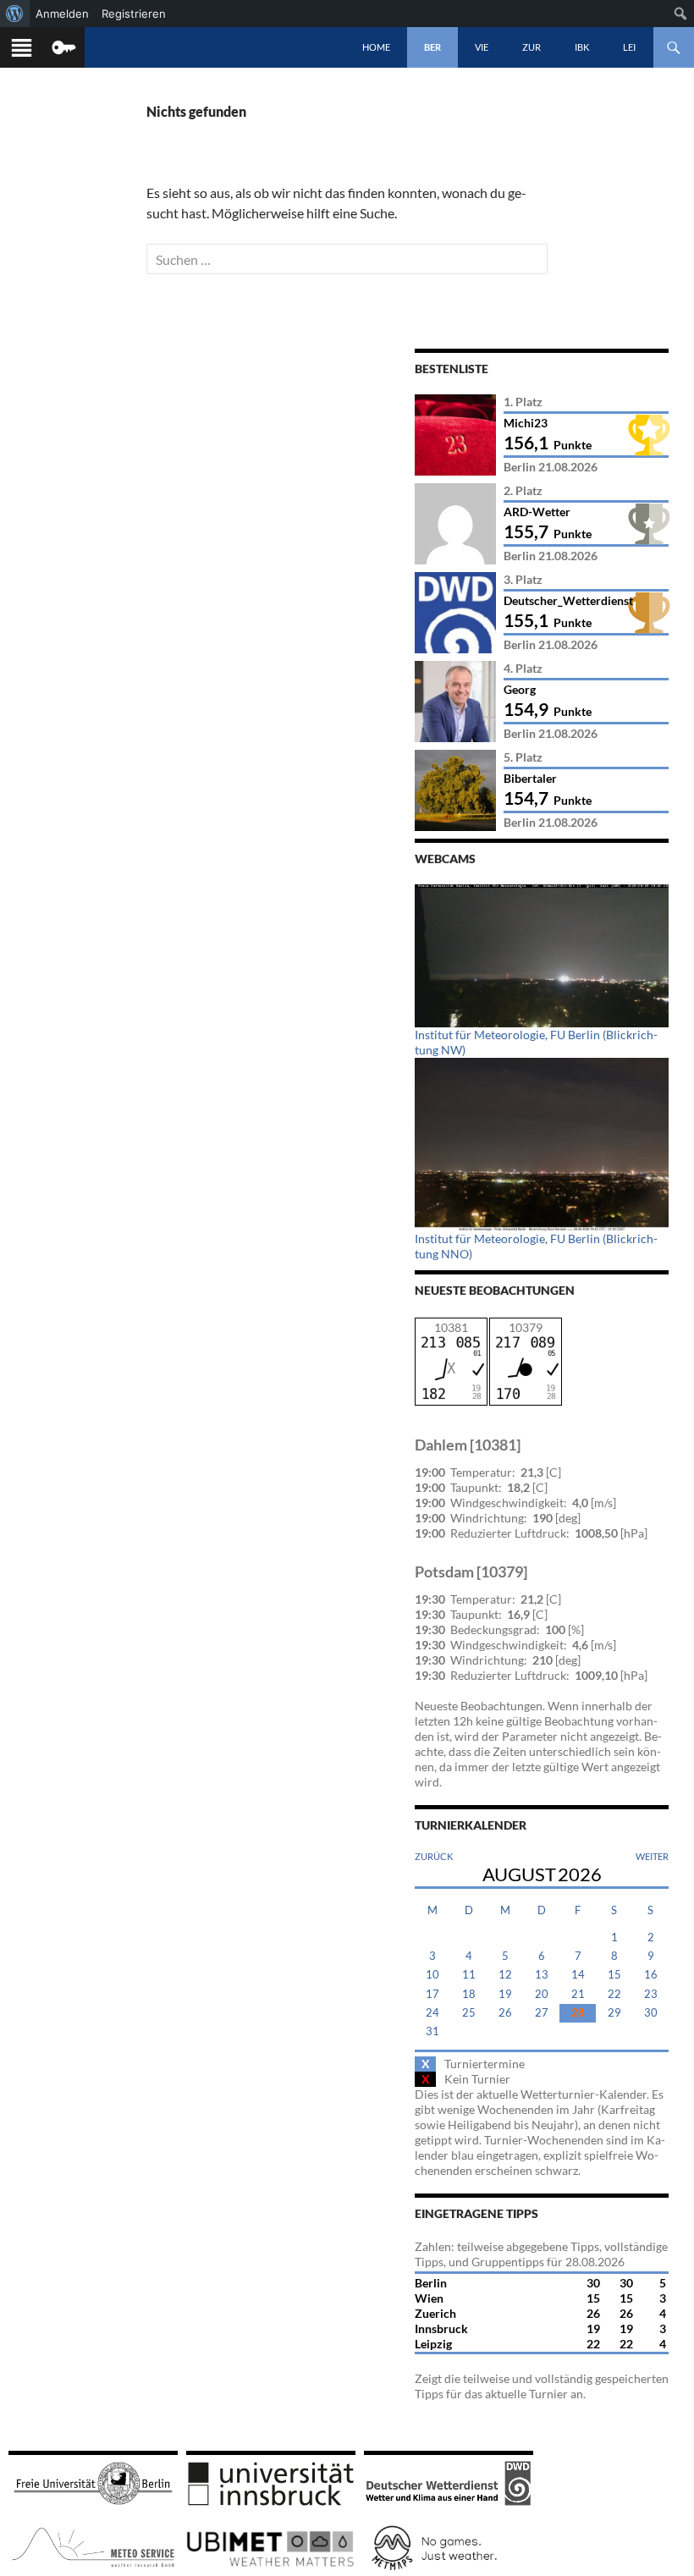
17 (432, 1994)
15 (614, 1975)
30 (651, 2013)
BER (432, 47)
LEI (629, 47)
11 (469, 1975)
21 (578, 1994)
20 (542, 1994)
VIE (482, 47)
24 (432, 2013)
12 (505, 1975)
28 (578, 2013)
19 (505, 1994)
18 (469, 1994)
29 (614, 2013)
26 (505, 2013)
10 (432, 1975)
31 (432, 2031)
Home (376, 47)
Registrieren (134, 14)
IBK (582, 47)
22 (614, 1994)
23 (651, 1994)
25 (469, 2013)
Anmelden (62, 14)
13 (542, 1975)
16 (651, 1975)
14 (578, 1975)
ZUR (532, 47)
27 (542, 2013)
